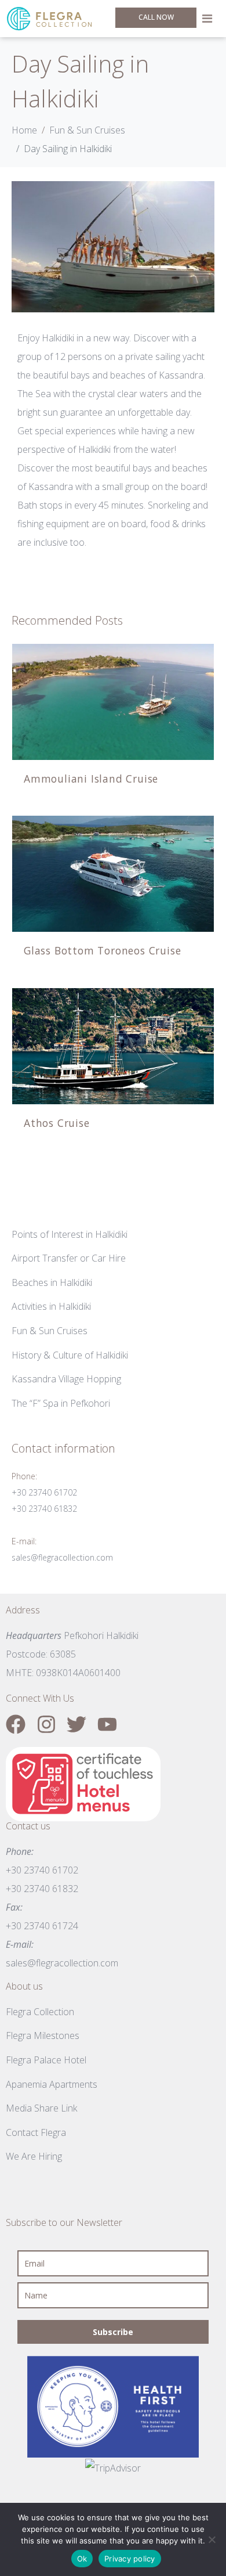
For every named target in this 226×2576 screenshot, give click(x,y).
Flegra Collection (40, 2012)
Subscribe (113, 2332)
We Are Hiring (34, 2156)
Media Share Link (41, 2108)
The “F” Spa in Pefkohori (61, 1403)
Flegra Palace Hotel (46, 2060)
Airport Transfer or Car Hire (69, 1258)
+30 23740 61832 (44, 1509)
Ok (82, 2559)
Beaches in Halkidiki (52, 1282)
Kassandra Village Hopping (66, 1379)
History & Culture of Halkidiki (70, 1355)
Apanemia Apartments (52, 2084)
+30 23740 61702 (44, 1492)
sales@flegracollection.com (62, 1557)
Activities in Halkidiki (51, 1306)
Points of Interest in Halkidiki (70, 1234)
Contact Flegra (36, 2132)
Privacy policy (130, 2559)
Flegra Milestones (43, 2035)
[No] (212, 2539)
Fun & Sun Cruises (50, 1331)
